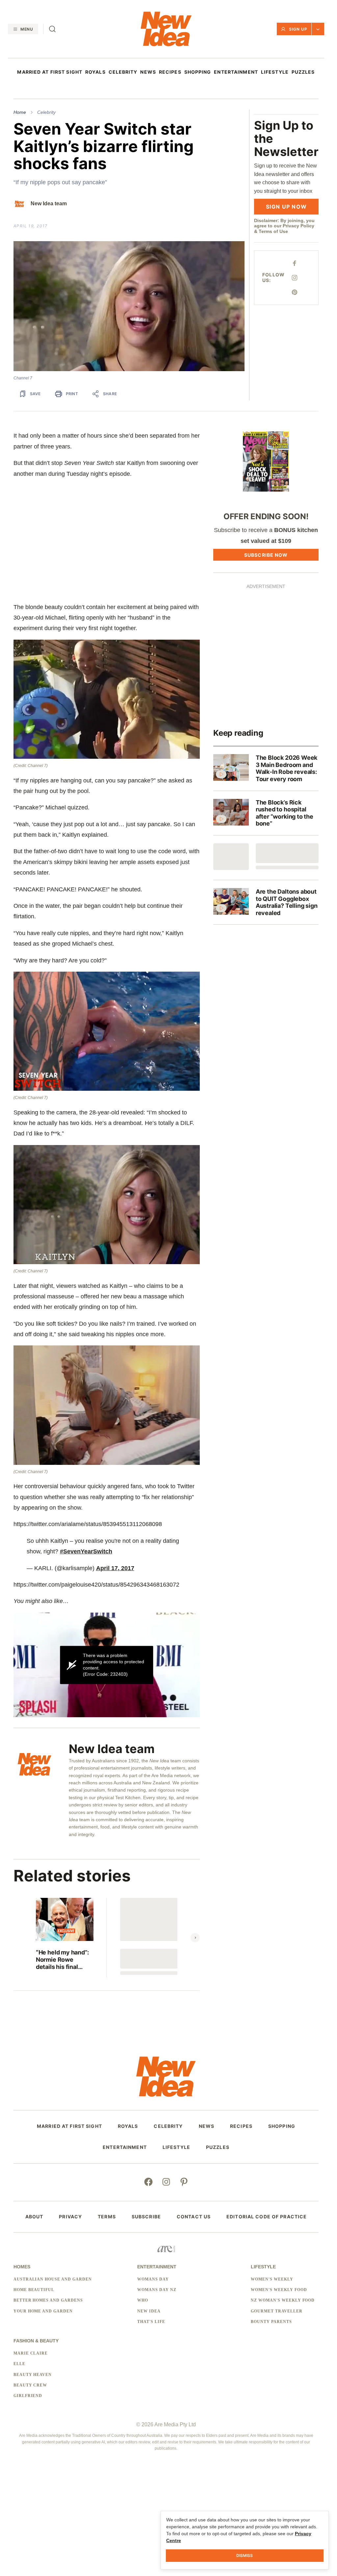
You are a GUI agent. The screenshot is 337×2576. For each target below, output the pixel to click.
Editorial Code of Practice (267, 2217)
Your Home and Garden (43, 2311)
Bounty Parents (271, 2322)
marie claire (31, 2353)
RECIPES (170, 72)
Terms (107, 2217)
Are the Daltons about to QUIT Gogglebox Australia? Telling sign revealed (287, 902)
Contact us (194, 2217)
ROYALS (95, 72)
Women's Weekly (272, 2279)
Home (20, 112)
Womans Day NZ (157, 2290)
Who (143, 2300)
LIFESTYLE (275, 72)
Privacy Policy (298, 226)
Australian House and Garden (53, 2279)
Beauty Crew (30, 2385)
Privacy (70, 2217)
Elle (19, 2364)
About (34, 2217)
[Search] (52, 29)
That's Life (151, 2322)
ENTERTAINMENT (236, 72)
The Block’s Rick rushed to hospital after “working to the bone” (285, 813)
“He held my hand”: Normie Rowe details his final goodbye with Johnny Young (62, 1960)
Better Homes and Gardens (48, 2300)
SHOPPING (198, 72)
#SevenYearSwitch (86, 1551)
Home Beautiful (34, 2290)
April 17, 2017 (115, 1568)
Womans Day (153, 2279)
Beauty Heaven (33, 2375)
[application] (107, 1665)
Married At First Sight (50, 72)
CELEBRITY (123, 72)
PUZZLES (303, 72)
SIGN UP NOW (286, 207)
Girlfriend (28, 2396)
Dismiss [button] (245, 2555)
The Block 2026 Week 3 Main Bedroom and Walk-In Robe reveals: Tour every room (287, 768)
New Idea (149, 2311)
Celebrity (46, 112)
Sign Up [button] (298, 29)
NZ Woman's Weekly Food (283, 2300)
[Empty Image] (231, 857)
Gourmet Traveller (276, 2311)
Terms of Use (273, 231)
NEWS (148, 72)
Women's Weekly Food (279, 2290)
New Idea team (49, 204)
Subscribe (146, 2217)
